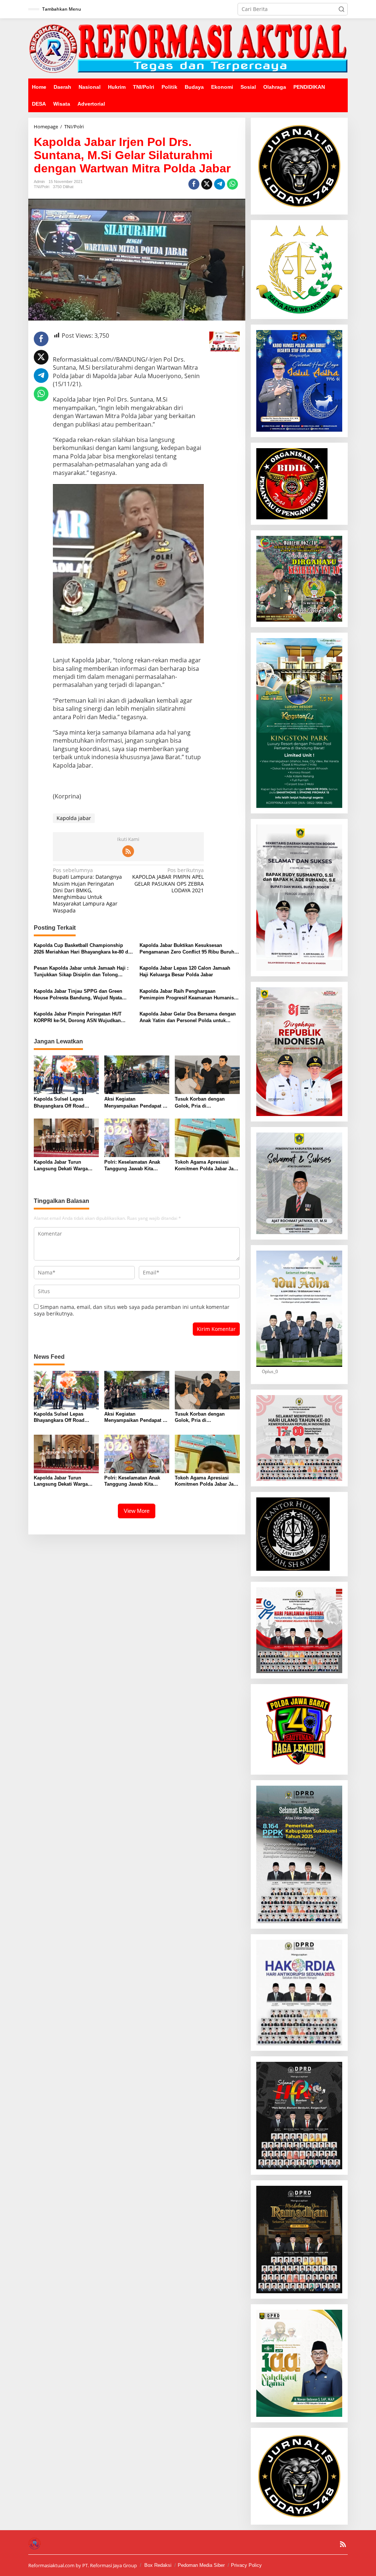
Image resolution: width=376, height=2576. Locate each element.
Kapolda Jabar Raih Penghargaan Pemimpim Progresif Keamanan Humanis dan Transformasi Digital (187, 995)
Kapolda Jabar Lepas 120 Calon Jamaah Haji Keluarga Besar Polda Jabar (185, 971)
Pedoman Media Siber (201, 2565)
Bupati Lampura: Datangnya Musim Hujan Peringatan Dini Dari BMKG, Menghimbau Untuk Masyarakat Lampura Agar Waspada (87, 890)
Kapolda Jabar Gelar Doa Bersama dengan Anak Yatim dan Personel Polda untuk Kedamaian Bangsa (188, 1018)
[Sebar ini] (194, 184)
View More (137, 1511)
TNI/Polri (41, 187)
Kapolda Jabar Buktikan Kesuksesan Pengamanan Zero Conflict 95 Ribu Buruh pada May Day (187, 949)
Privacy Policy (246, 2565)
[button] (341, 9)
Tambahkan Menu (62, 9)
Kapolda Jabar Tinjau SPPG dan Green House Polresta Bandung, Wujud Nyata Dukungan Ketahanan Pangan (78, 995)
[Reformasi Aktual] (188, 48)
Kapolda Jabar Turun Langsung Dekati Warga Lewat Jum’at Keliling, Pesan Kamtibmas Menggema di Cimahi (61, 1166)
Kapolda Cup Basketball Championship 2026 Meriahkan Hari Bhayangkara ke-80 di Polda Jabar (82, 949)
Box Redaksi (158, 2565)
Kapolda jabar (74, 818)
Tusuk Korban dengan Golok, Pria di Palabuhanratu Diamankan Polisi (205, 1103)
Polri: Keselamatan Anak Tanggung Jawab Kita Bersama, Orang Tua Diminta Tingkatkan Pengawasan (132, 1166)
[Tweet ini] (207, 184)
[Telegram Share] (220, 184)
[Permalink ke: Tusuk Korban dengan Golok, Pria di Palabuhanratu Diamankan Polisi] (207, 1074)
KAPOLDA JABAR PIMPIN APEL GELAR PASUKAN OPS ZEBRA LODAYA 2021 (168, 880)
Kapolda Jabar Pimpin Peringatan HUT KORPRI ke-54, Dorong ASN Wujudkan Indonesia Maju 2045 (78, 1018)
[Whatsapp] (232, 184)
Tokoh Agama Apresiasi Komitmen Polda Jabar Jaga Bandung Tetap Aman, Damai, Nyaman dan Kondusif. (207, 1166)
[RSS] (128, 851)
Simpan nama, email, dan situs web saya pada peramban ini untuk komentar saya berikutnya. (132, 1310)
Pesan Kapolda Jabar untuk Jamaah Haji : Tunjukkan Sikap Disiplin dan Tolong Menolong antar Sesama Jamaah (81, 972)
